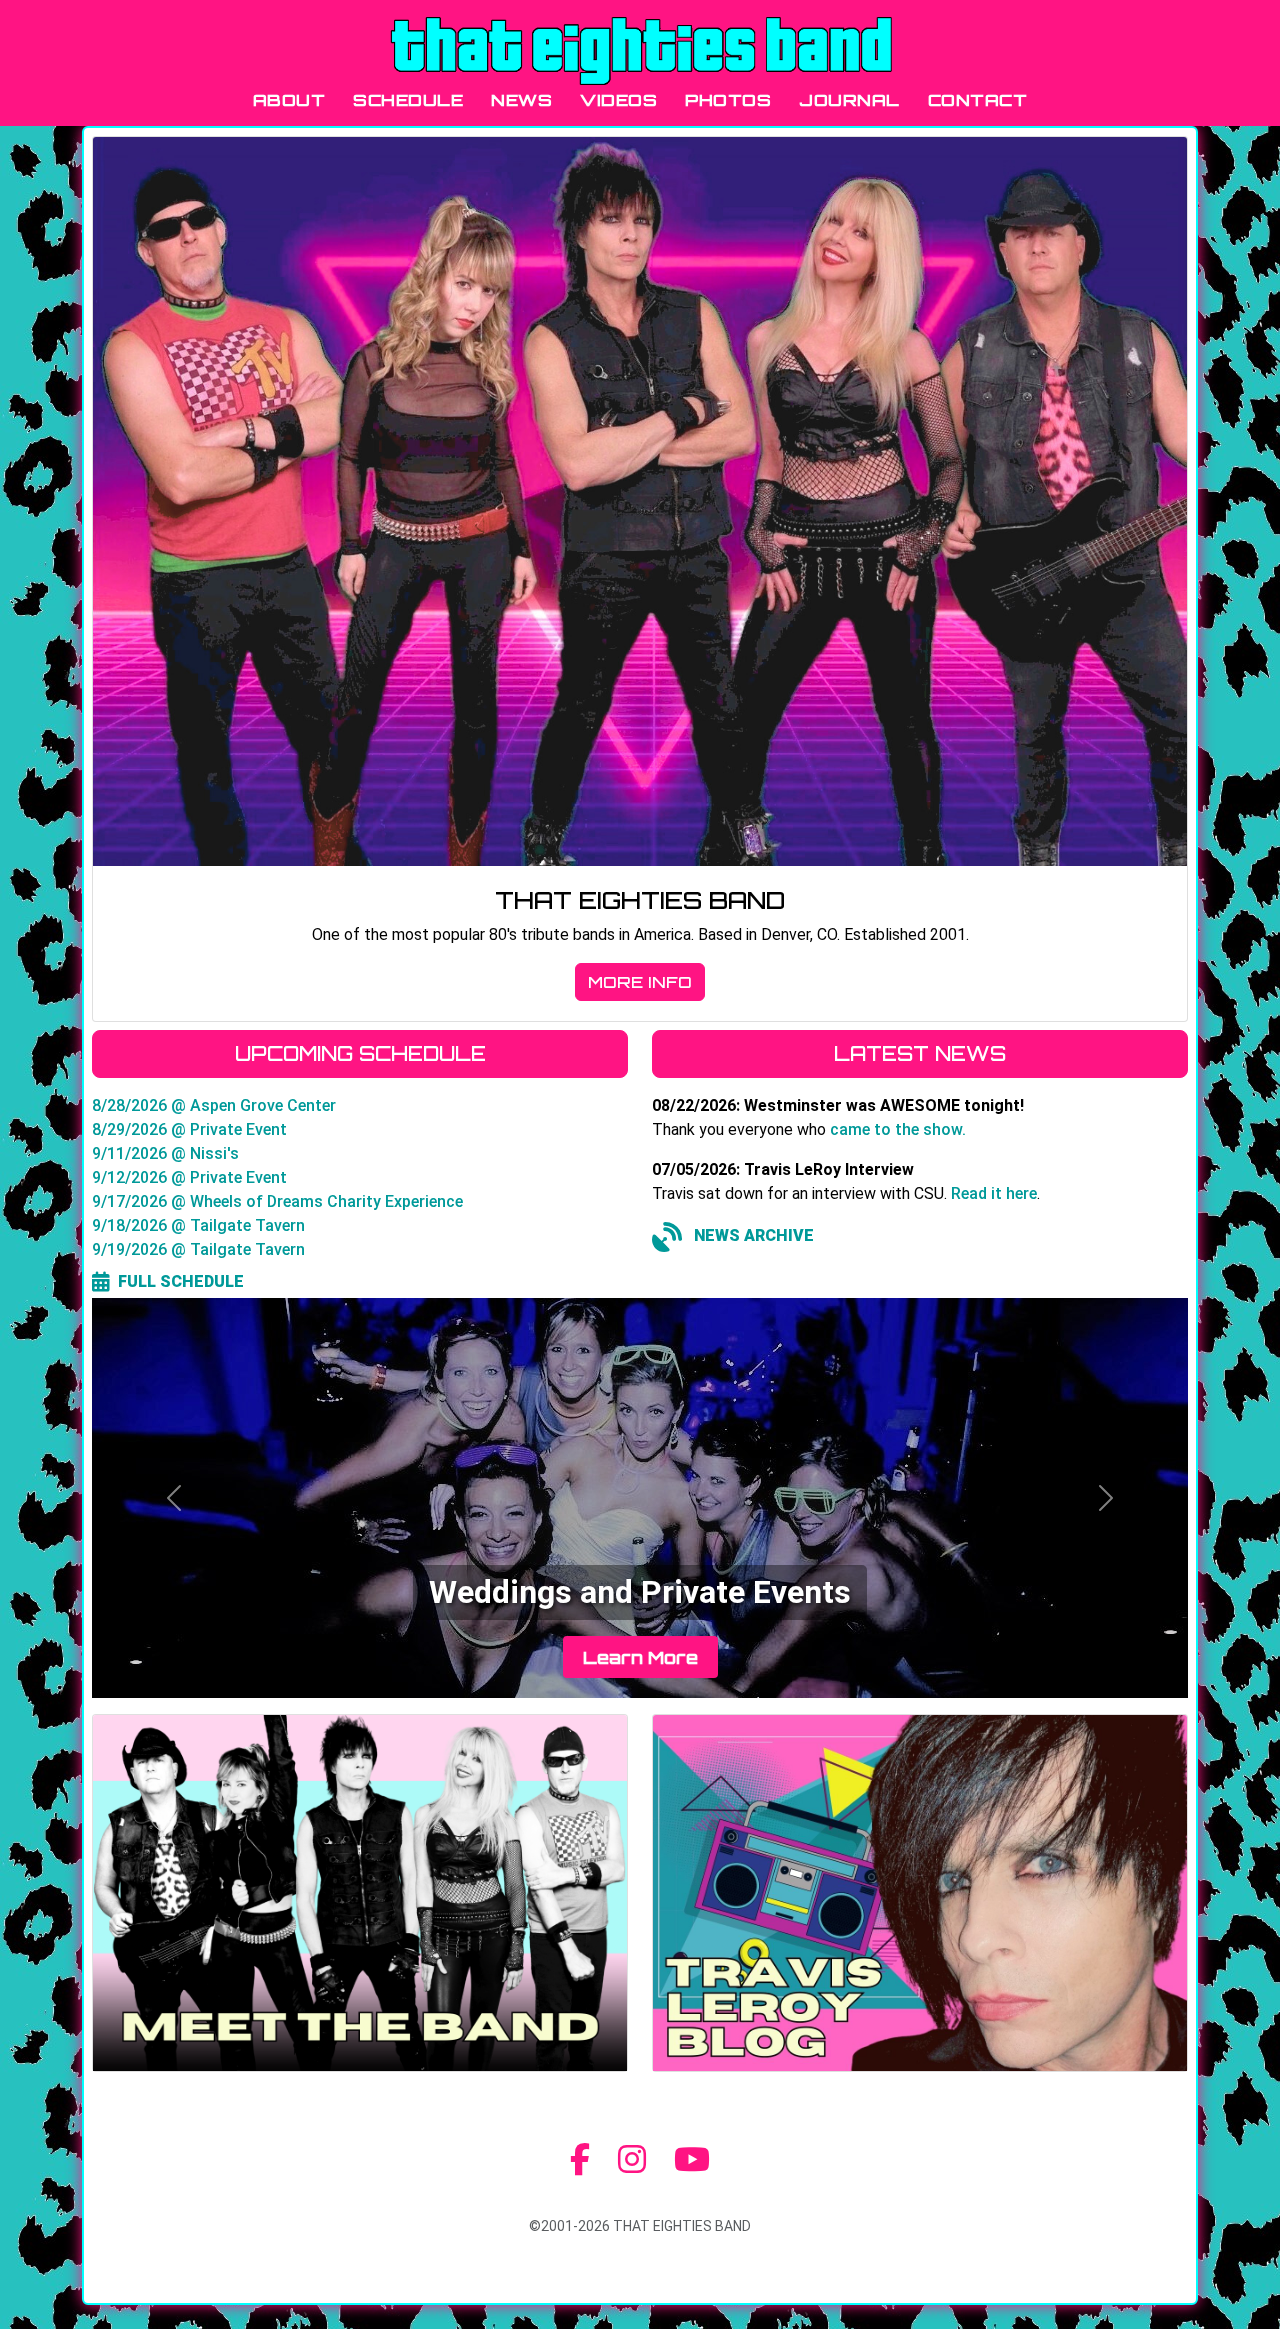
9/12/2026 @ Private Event (189, 1177)
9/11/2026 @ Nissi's (165, 1153)
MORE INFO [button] (640, 982)
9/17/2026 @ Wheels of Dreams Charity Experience (277, 1201)
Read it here (994, 1193)
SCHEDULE (408, 100)
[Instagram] (632, 2160)
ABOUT (289, 100)
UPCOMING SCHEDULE (360, 1053)
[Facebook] (580, 2160)
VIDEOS (618, 100)
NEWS (521, 100)
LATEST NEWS (920, 1053)
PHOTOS (728, 100)
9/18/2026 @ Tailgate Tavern (198, 1225)
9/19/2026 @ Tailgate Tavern (198, 1249)
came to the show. (898, 1129)
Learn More (640, 1657)
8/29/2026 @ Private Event (189, 1129)
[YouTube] (692, 2160)
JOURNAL (849, 100)
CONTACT (978, 100)
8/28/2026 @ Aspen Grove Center (214, 1105)
